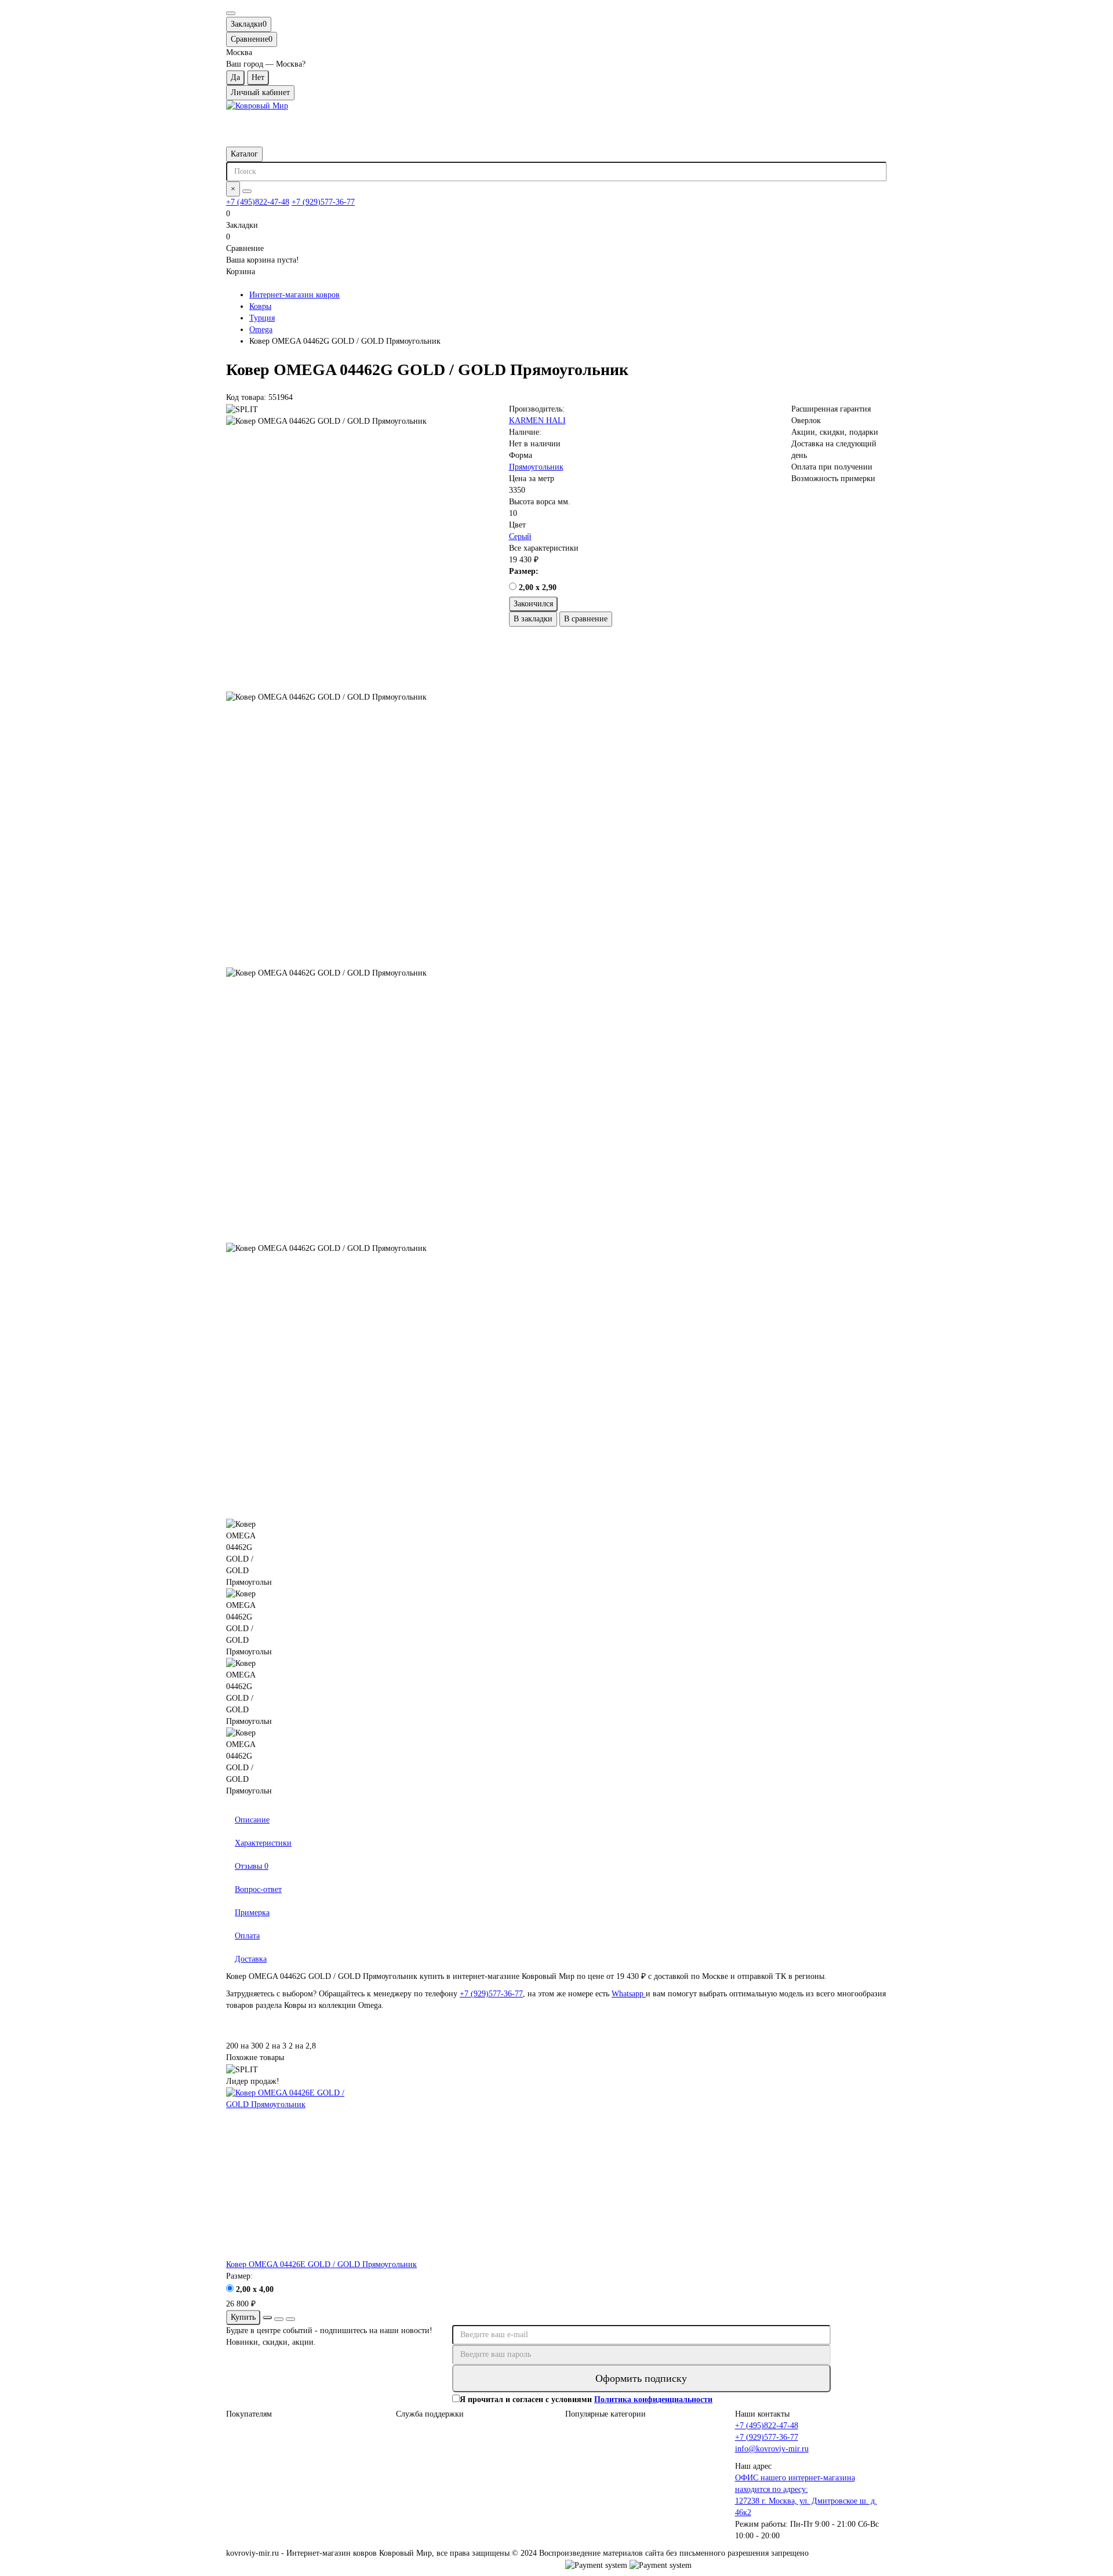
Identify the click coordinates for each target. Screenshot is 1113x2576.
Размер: (524, 571)
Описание (252, 1820)
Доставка (251, 1959)
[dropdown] (231, 13)
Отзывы (252, 1866)
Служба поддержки (430, 2414)
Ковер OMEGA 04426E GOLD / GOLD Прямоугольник (321, 2264)
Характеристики (263, 1843)
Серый (520, 536)
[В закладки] (279, 2319)
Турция (262, 318)
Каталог (244, 154)
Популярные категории (605, 2414)
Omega (261, 330)
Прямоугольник (536, 467)
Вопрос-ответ (258, 1889)
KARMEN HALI (537, 421)
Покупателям (249, 2414)
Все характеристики (544, 548)
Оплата (247, 1936)
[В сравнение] (290, 2319)
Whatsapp (629, 1994)
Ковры (260, 306)
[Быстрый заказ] (267, 2317)
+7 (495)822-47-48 (258, 202)
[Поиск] (247, 191)
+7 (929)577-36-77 (323, 202)
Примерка (252, 1913)
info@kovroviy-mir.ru (772, 2449)
